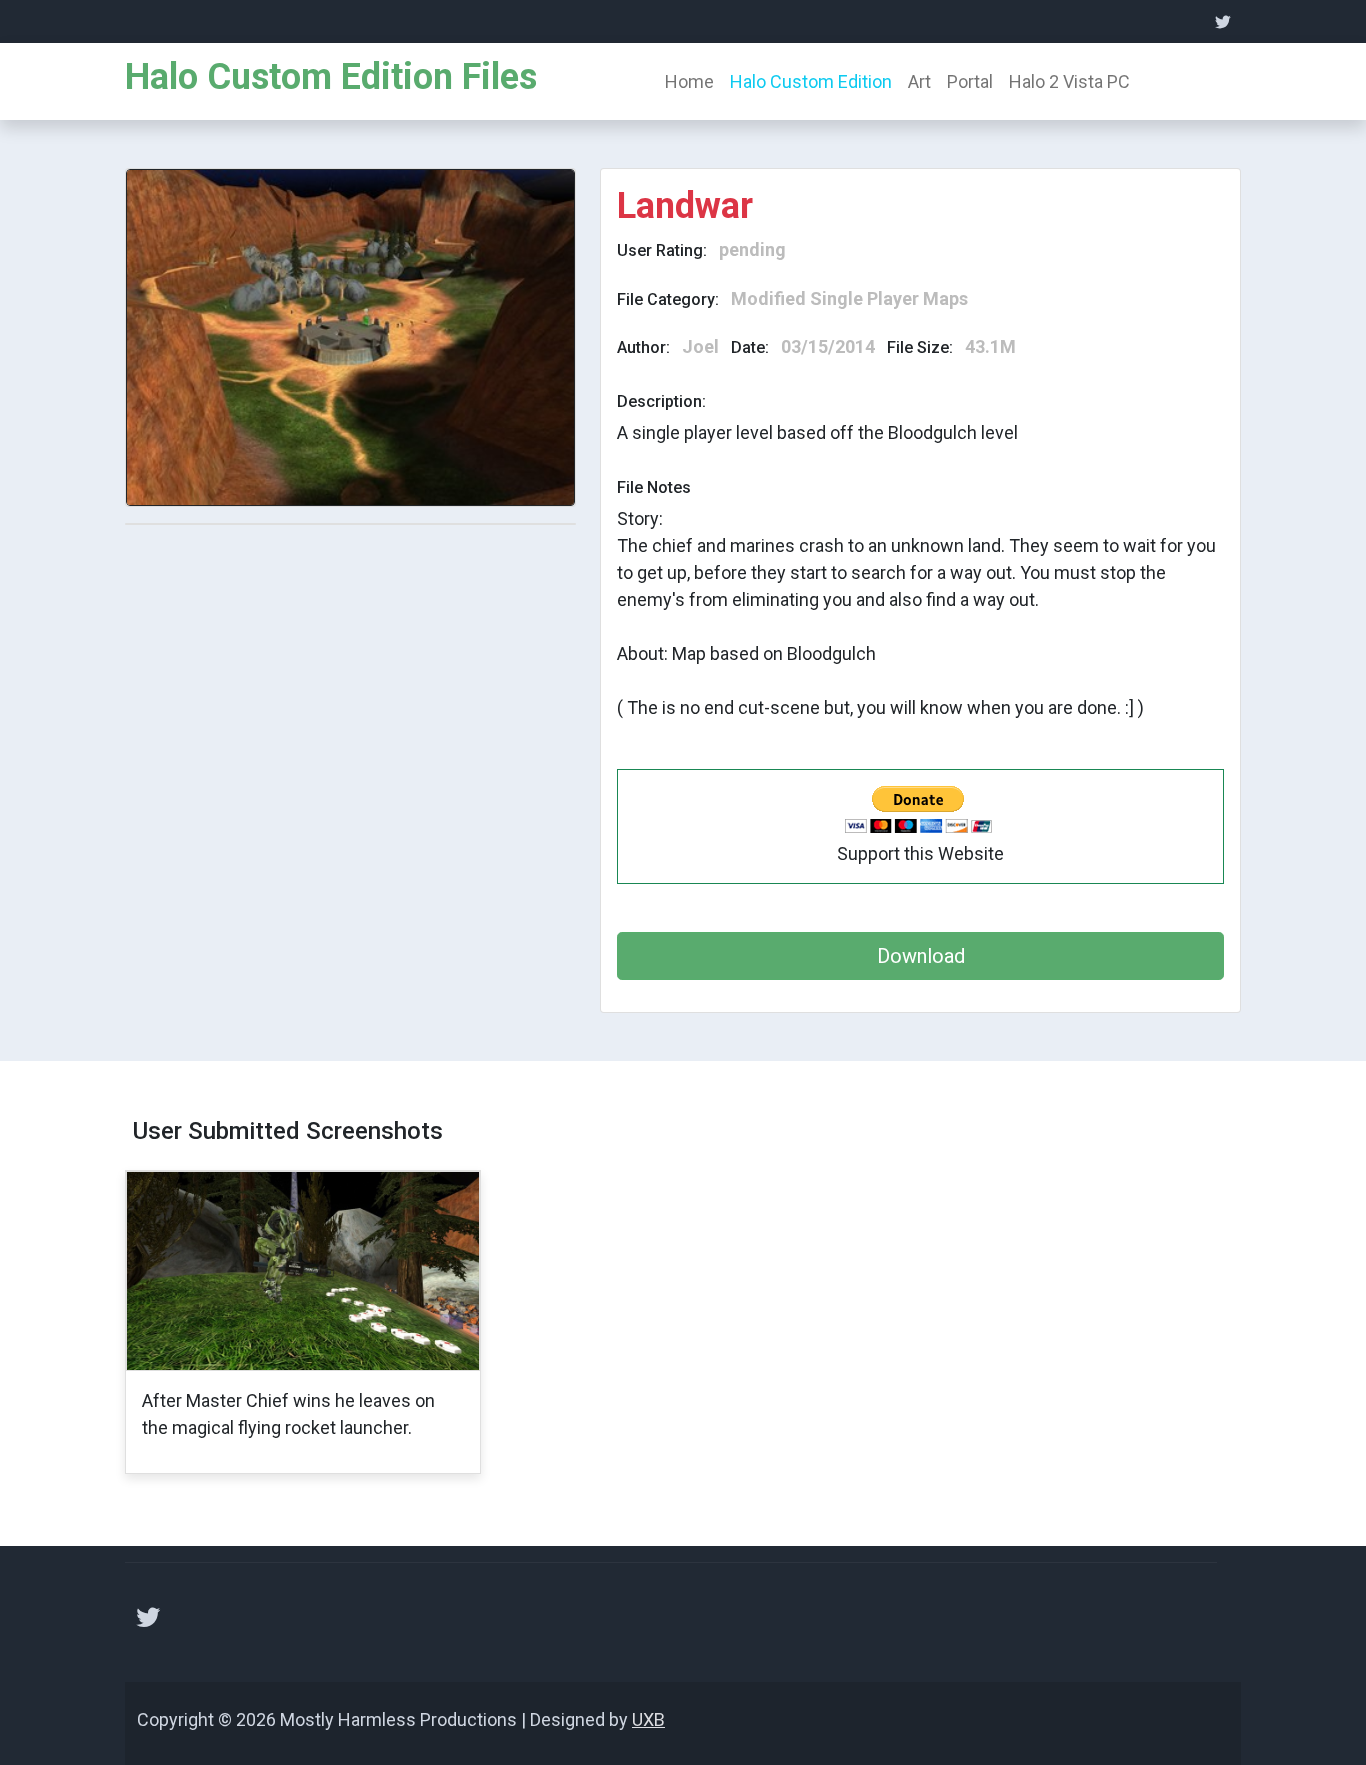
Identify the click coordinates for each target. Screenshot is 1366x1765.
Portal (970, 81)
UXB (648, 1719)
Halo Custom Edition (811, 81)
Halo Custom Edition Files (331, 77)
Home (689, 81)
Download (921, 956)
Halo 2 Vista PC (1069, 81)
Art (919, 81)
